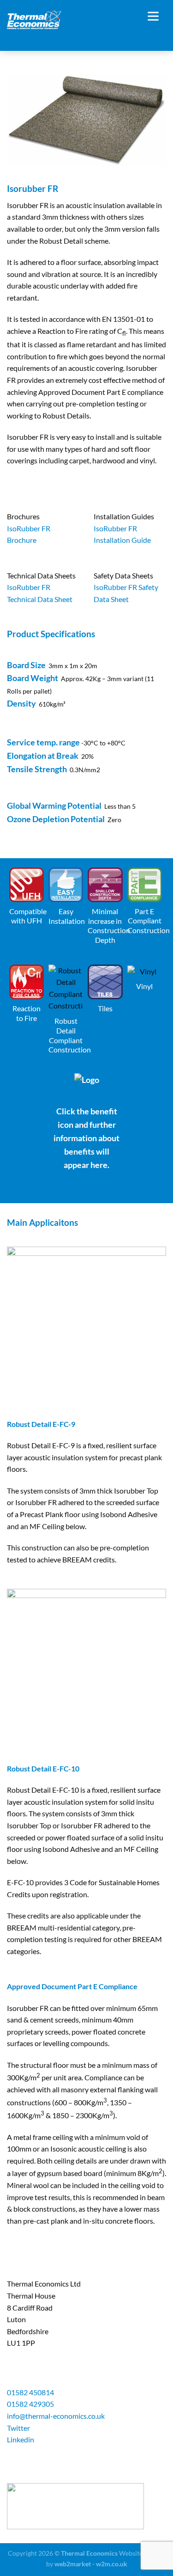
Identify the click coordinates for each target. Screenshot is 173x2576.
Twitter (18, 2428)
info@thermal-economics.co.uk (56, 2416)
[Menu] (157, 16)
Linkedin (21, 2439)
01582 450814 (30, 2392)
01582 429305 (30, 2404)
